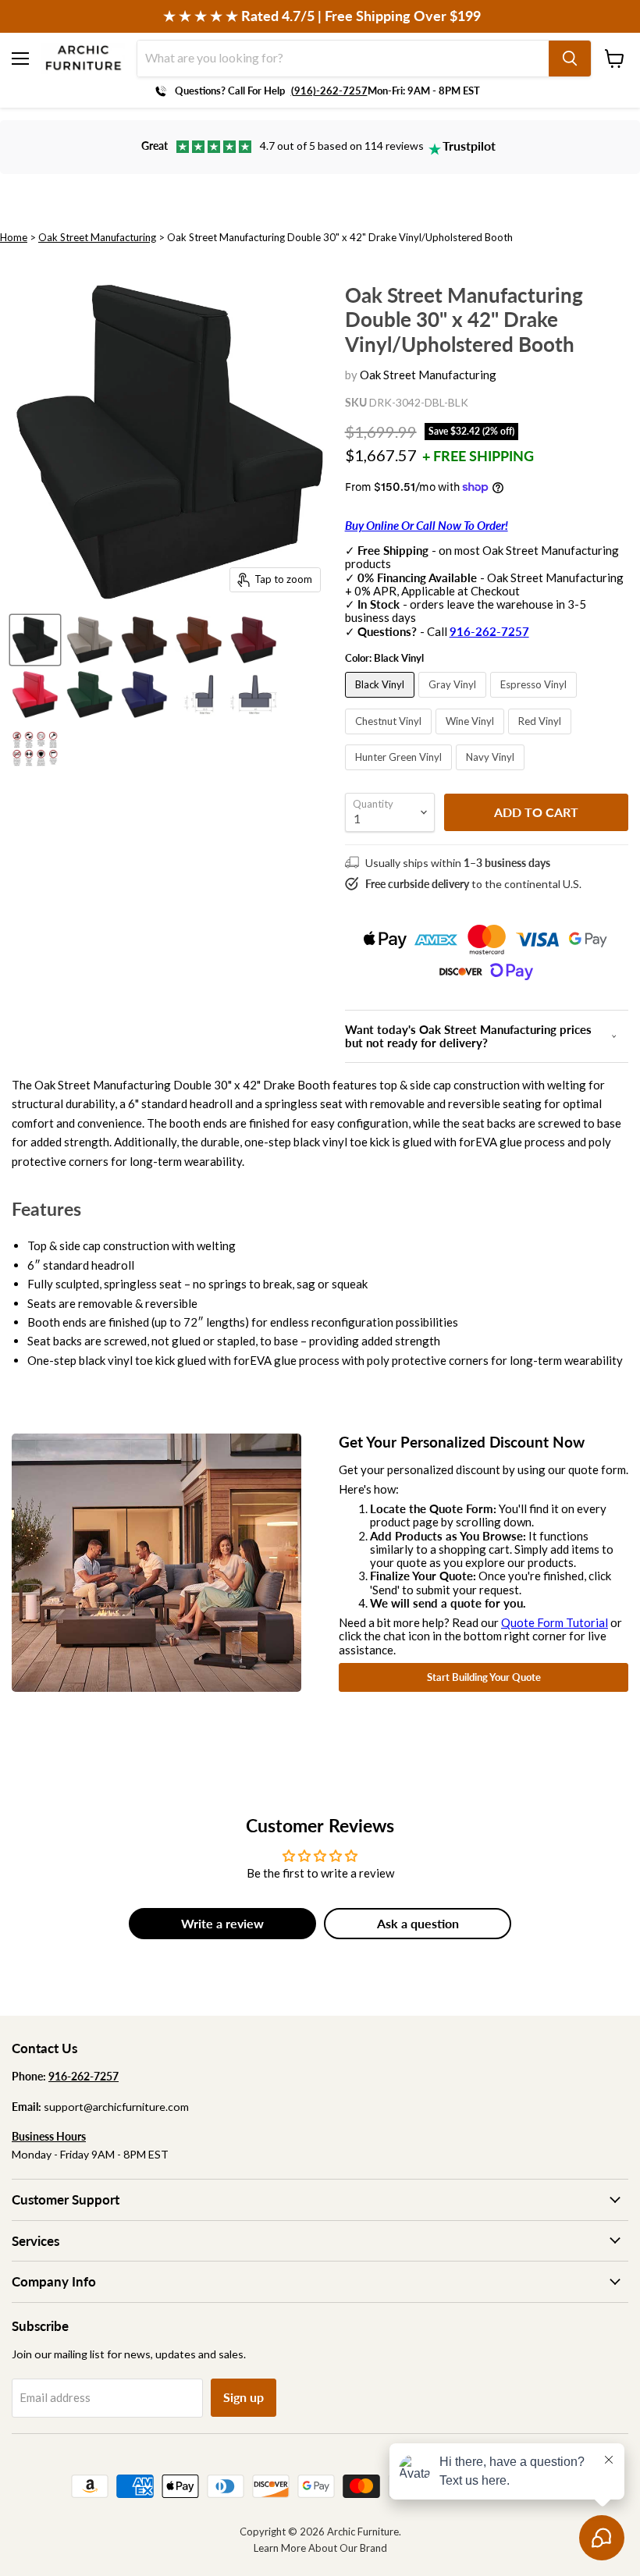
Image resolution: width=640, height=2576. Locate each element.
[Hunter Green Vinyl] (400, 773)
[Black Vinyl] (382, 701)
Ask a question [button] (418, 1923)
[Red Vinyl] (542, 737)
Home (14, 237)
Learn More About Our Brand (320, 2548)
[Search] (570, 59)
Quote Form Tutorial (555, 1622)
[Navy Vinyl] (492, 773)
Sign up (244, 2397)
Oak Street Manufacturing (97, 237)
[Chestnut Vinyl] (390, 737)
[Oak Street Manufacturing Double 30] (35, 640)
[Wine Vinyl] (472, 737)
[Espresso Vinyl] (535, 701)
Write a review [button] (222, 1923)
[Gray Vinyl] (454, 701)
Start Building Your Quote (484, 1677)
